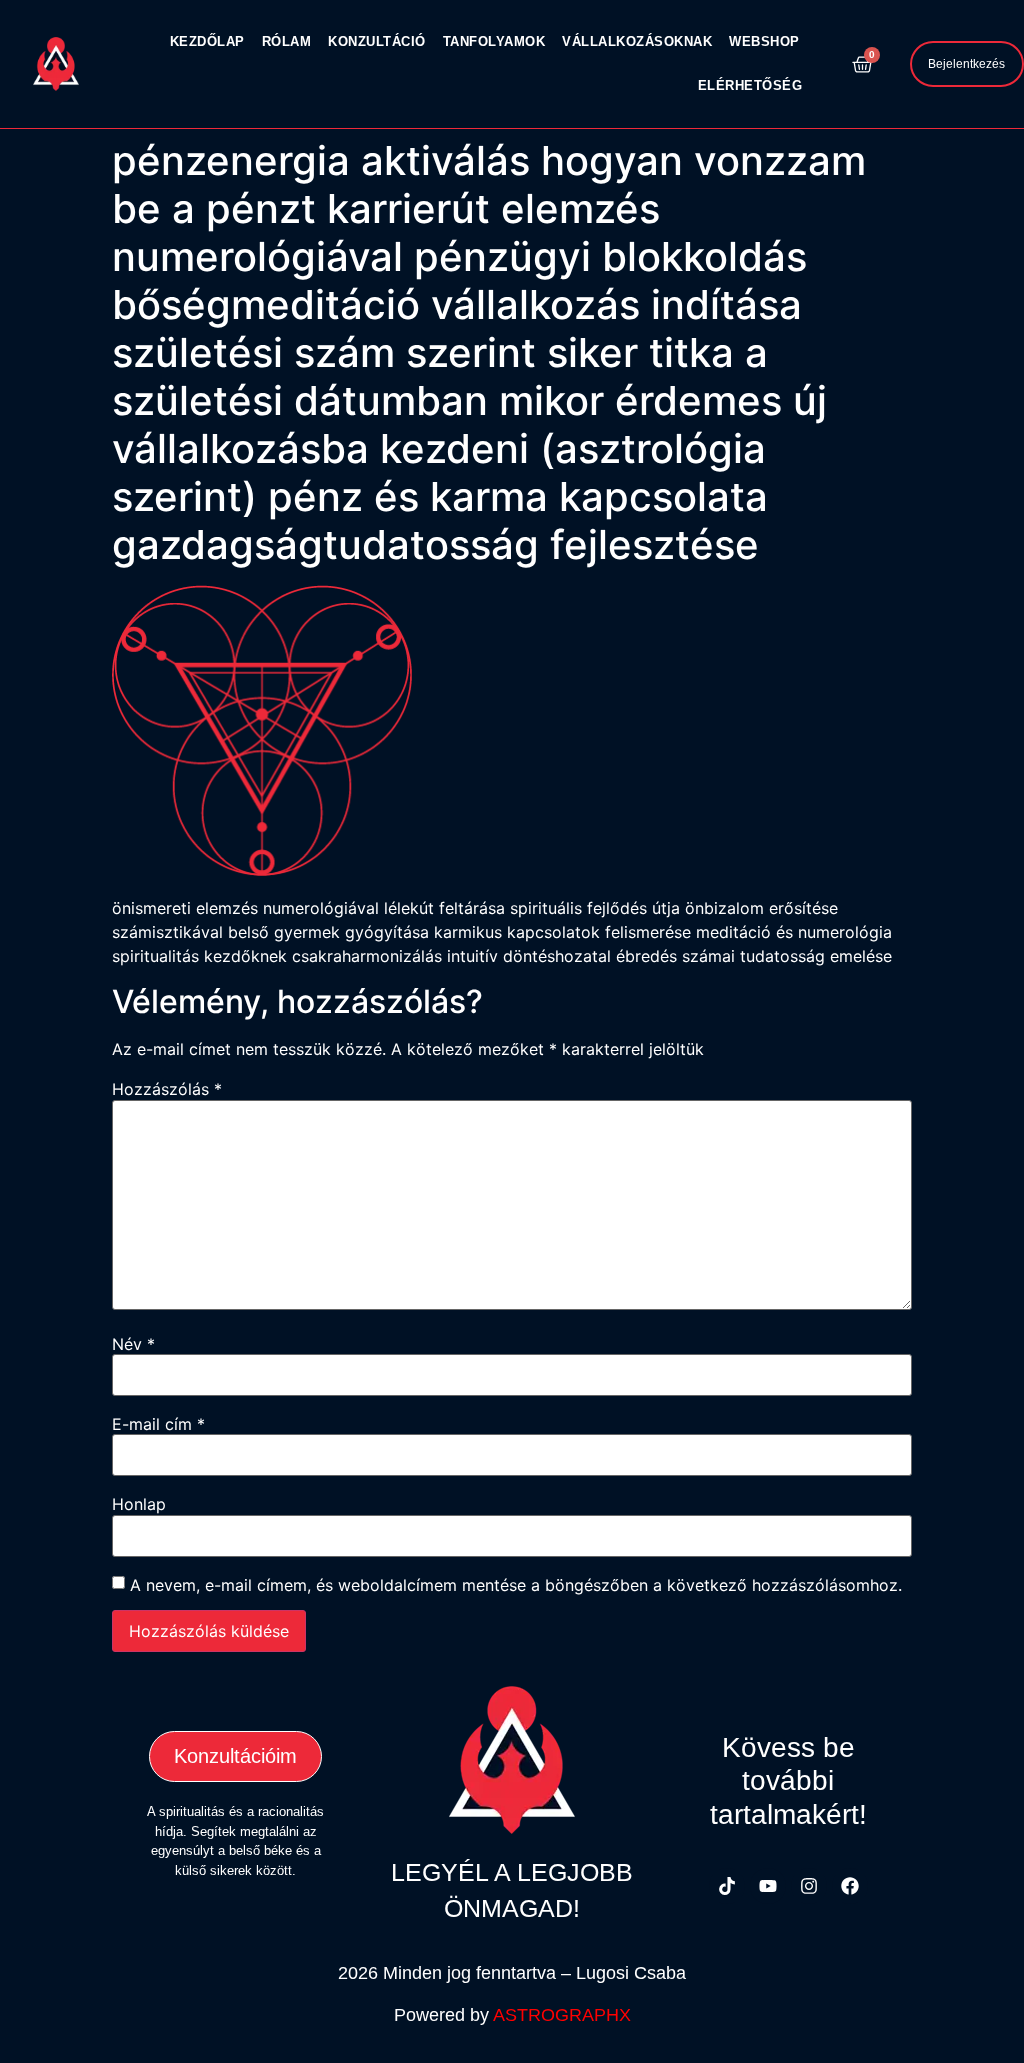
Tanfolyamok (494, 41)
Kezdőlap (207, 41)
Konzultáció (377, 41)
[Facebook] (850, 1886)
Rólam (287, 41)
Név (133, 1344)
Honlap (139, 1504)
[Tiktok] (727, 1886)
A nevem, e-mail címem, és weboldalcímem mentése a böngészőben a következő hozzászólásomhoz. (516, 1585)
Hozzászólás (167, 1089)
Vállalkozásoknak (637, 41)
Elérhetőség (750, 85)
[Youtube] (768, 1886)
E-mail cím (158, 1424)
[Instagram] (809, 1886)
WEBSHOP (764, 41)
